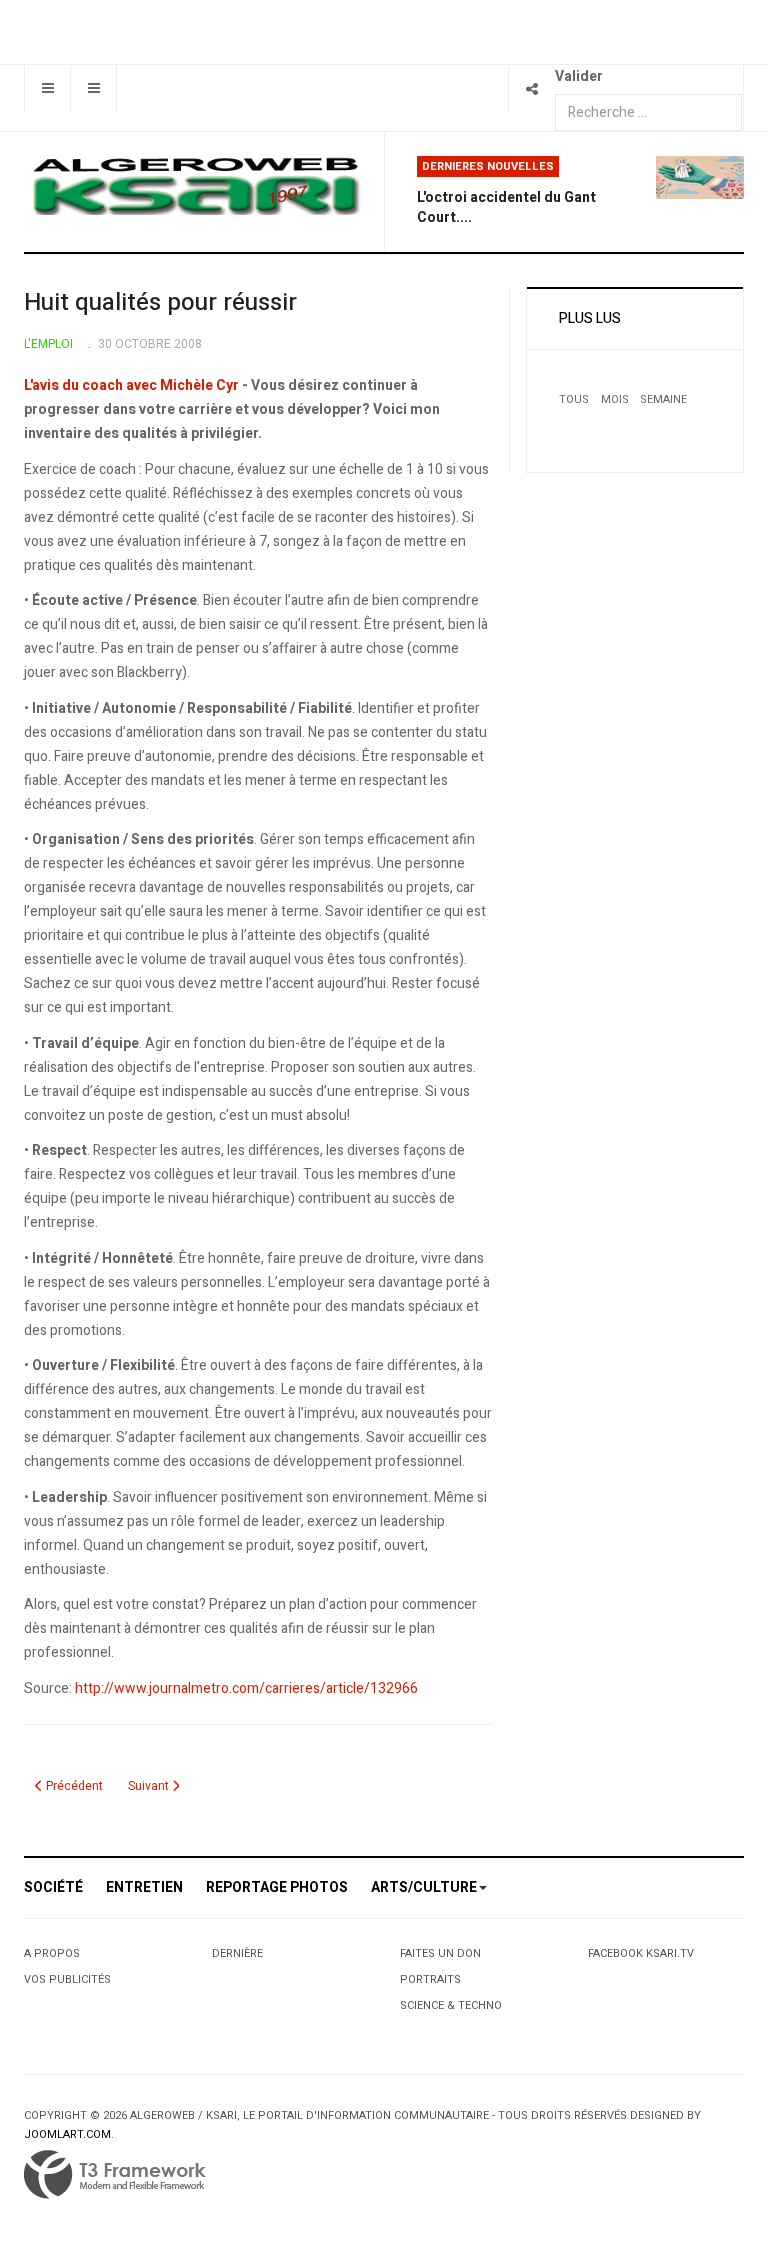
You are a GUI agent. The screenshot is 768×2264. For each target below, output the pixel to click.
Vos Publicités (67, 1979)
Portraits (430, 1979)
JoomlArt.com (67, 2134)
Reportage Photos (277, 1887)
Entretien (144, 1887)
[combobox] (648, 112)
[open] (47, 88)
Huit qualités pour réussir (160, 302)
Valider (579, 76)
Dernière (237, 1953)
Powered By (115, 2175)
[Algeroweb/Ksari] (196, 185)
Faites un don (440, 1953)
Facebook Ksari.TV (641, 1953)
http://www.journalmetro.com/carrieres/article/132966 (246, 1688)
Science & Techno (451, 2005)
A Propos (52, 1953)
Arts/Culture (424, 1887)
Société (53, 1887)
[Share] (531, 88)
